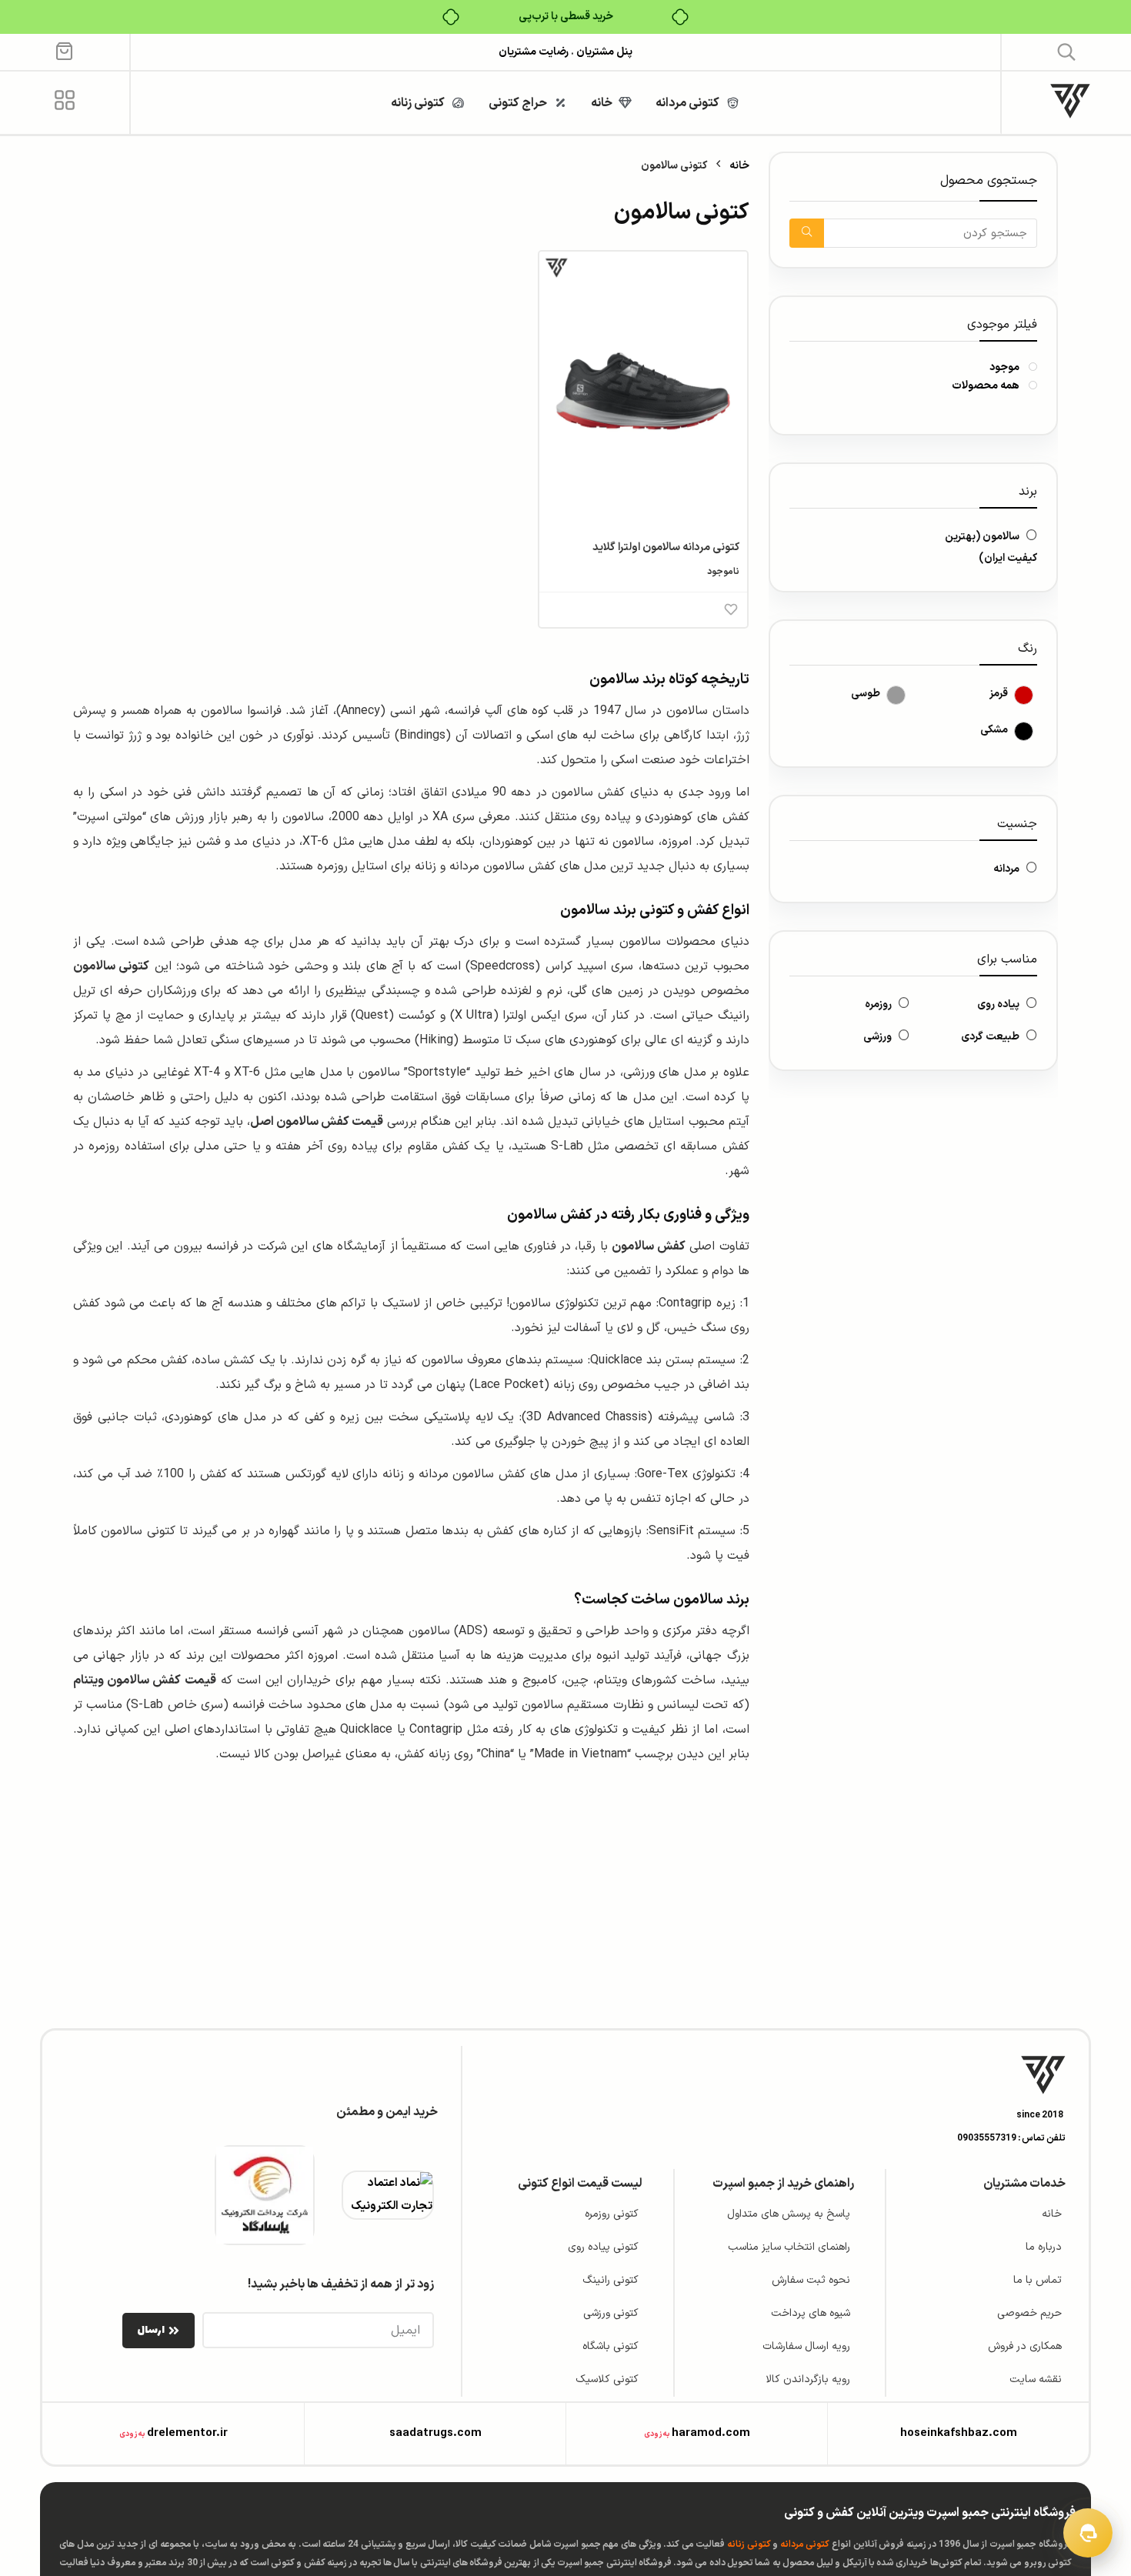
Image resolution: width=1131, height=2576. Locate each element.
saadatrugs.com (435, 2433)
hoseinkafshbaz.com (959, 2433)
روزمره (878, 1004)
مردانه (1006, 869)
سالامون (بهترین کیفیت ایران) (991, 547)
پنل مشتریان (603, 52)
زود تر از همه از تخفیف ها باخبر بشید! (341, 2284)
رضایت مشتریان (534, 52)
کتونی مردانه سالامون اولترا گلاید (666, 547)
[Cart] (64, 50)
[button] (1067, 51)
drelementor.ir (187, 2433)
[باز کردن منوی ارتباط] (1088, 2533)
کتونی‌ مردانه (805, 2544)
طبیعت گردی (990, 1037)
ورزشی (877, 1037)
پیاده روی (998, 1004)
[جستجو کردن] (807, 233)
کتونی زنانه (749, 2544)
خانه (739, 166)
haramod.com (711, 2433)
